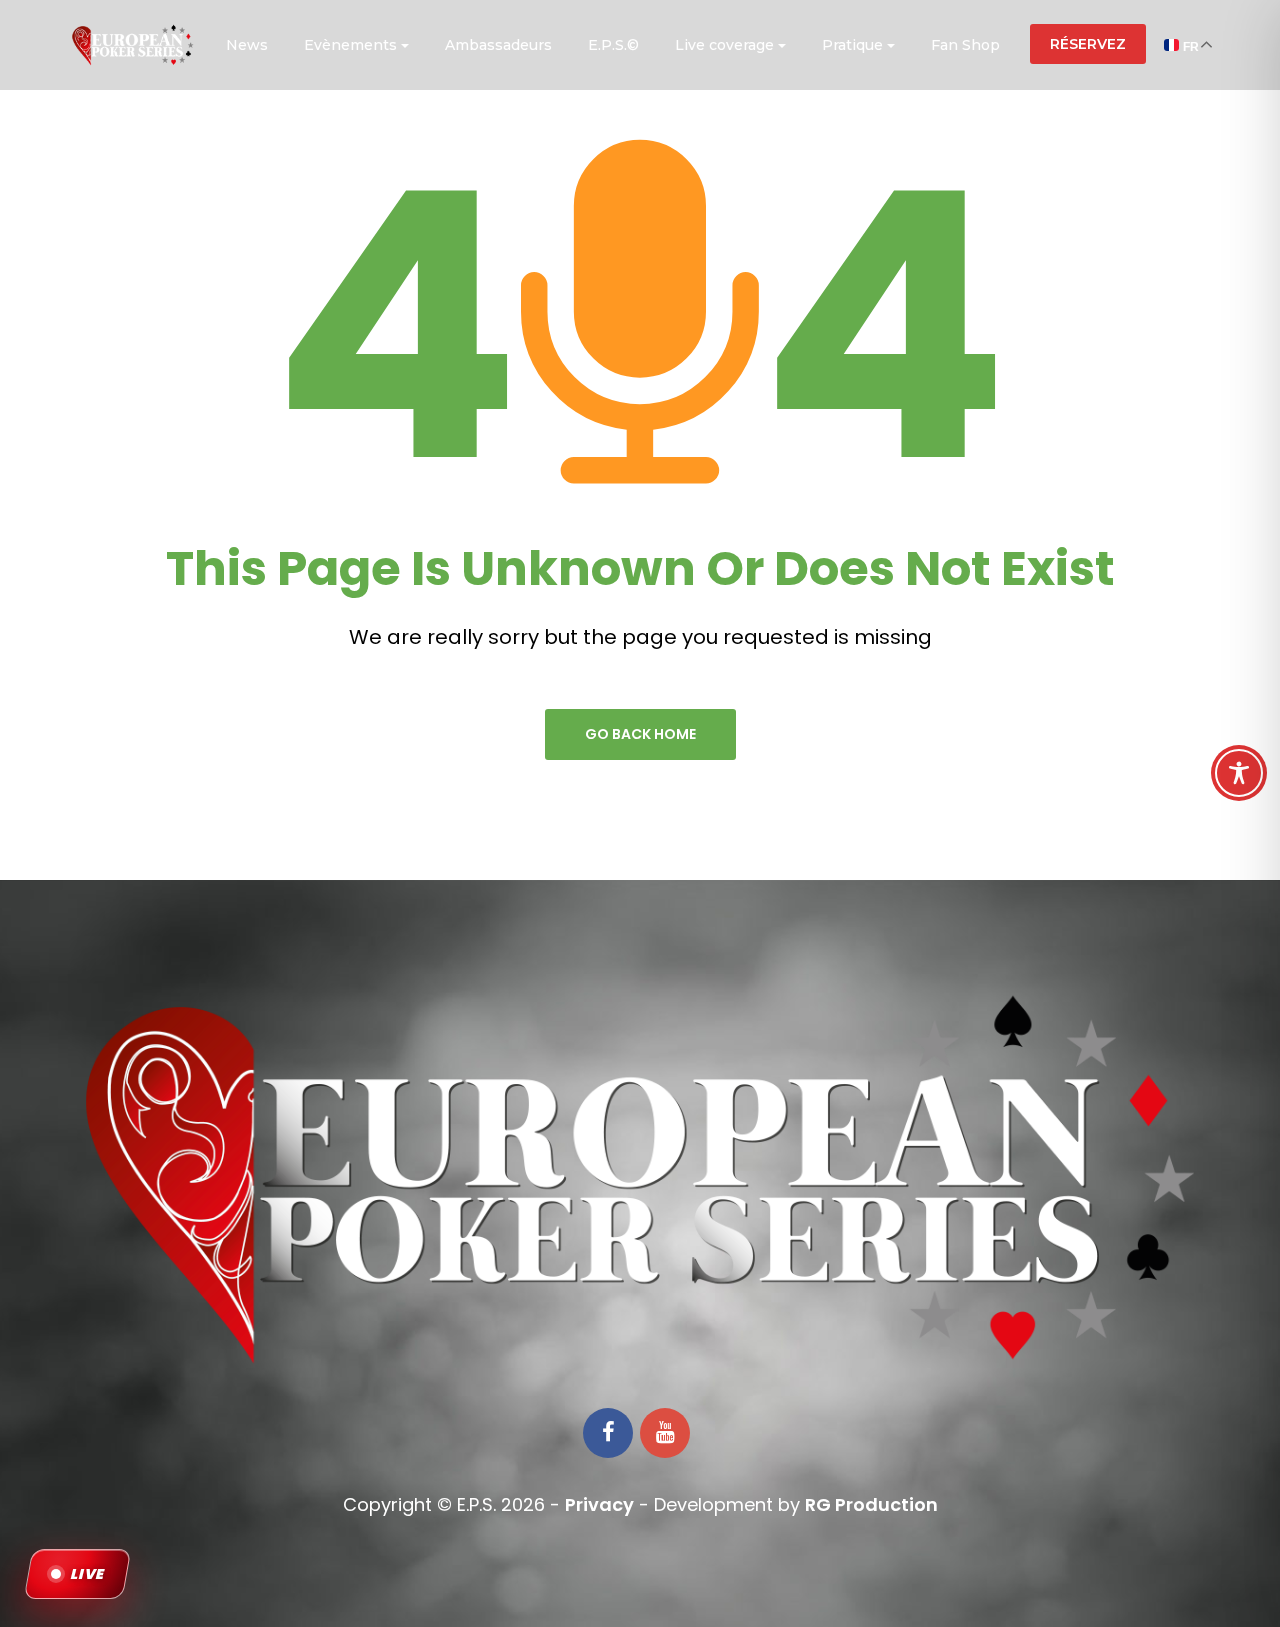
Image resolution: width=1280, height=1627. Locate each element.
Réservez (1088, 44)
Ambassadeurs (498, 45)
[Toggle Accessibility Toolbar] (1239, 773)
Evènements (350, 45)
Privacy (599, 1504)
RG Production (871, 1504)
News (247, 45)
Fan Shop (965, 45)
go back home (640, 734)
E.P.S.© (613, 45)
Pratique (852, 45)
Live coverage (724, 45)
